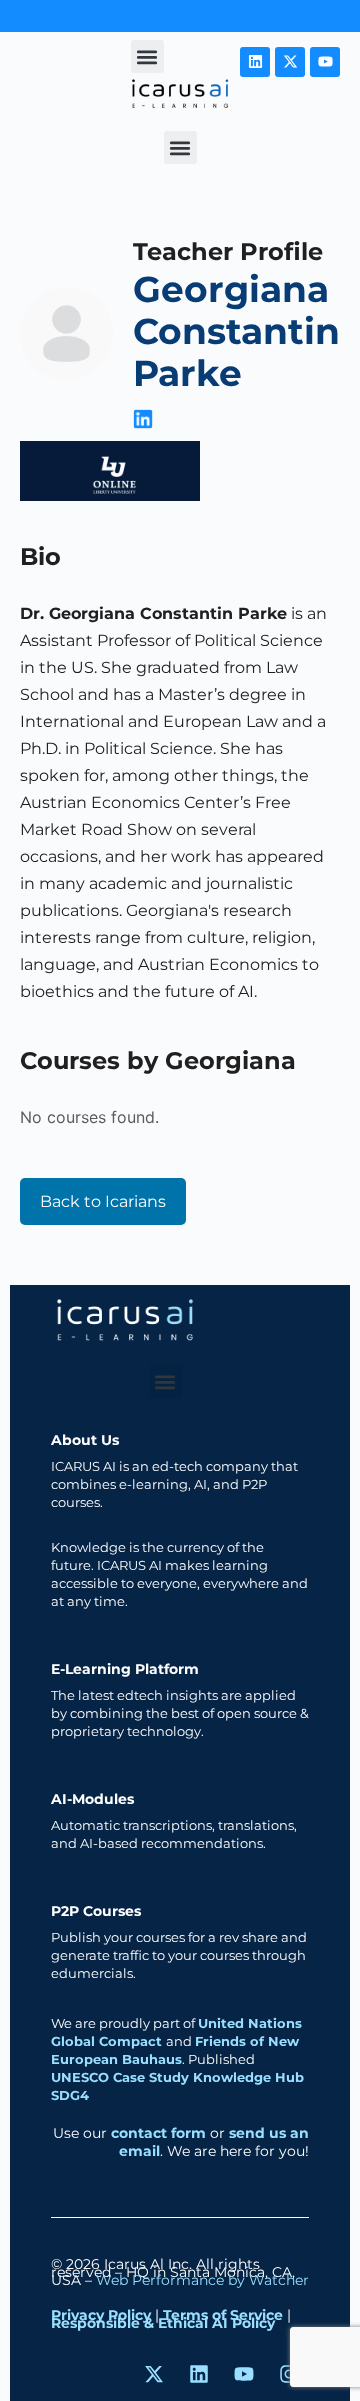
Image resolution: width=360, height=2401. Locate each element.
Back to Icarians (103, 1201)
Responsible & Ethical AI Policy (163, 2323)
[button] (147, 56)
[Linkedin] (255, 62)
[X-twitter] (290, 62)
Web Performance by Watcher (202, 2280)
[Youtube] (325, 62)
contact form (158, 2133)
